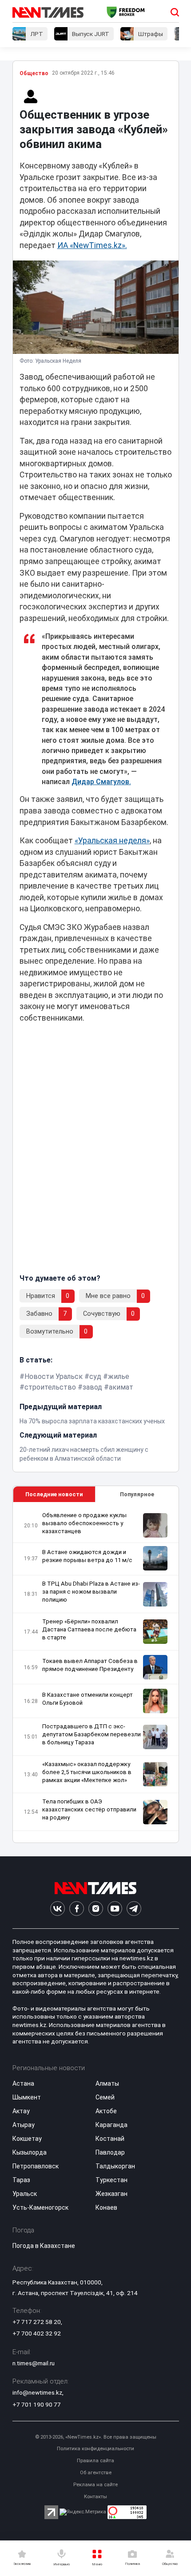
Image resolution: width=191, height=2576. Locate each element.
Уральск (25, 2194)
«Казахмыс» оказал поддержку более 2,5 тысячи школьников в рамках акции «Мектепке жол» (87, 1772)
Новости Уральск (54, 1376)
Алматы (107, 2083)
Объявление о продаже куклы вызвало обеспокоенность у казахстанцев (84, 1523)
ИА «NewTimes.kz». (92, 245)
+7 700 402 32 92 (37, 2333)
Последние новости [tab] (54, 1494)
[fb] (77, 1909)
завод (92, 1387)
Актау (21, 2111)
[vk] (58, 1909)
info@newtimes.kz (37, 2392)
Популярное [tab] (137, 1494)
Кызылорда (30, 2152)
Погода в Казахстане (44, 2246)
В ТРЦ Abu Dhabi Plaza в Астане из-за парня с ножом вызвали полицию (91, 1592)
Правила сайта (95, 2461)
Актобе (106, 2111)
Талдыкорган (115, 2166)
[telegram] (134, 1909)
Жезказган (111, 2194)
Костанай (110, 2139)
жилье (119, 1376)
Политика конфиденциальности (95, 2449)
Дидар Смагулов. (101, 782)
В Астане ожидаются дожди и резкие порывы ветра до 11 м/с (87, 1556)
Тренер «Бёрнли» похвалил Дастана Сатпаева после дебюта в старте (89, 1629)
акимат (121, 1387)
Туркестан (111, 2180)
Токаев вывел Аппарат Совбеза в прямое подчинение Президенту (90, 1665)
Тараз (21, 2180)
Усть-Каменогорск (40, 2207)
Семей (105, 2097)
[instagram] (96, 1909)
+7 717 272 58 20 (37, 2322)
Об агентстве (96, 2473)
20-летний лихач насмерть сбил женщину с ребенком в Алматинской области (84, 1454)
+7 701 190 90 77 (37, 2404)
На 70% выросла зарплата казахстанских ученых (92, 1421)
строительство (50, 1387)
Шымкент (27, 2097)
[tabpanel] (96, 1673)
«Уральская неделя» (112, 841)
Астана (23, 2083)
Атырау (24, 2125)
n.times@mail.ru (34, 2363)
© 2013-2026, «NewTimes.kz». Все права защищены (96, 2437)
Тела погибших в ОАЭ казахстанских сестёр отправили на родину (89, 1809)
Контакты (95, 2497)
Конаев (106, 2207)
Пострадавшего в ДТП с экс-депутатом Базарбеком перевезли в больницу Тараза (92, 1734)
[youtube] (115, 1909)
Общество (34, 73)
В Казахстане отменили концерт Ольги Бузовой (88, 1699)
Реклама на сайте (95, 2485)
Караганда (111, 2125)
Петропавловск (36, 2166)
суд (95, 1376)
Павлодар (110, 2152)
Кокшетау (27, 2139)
